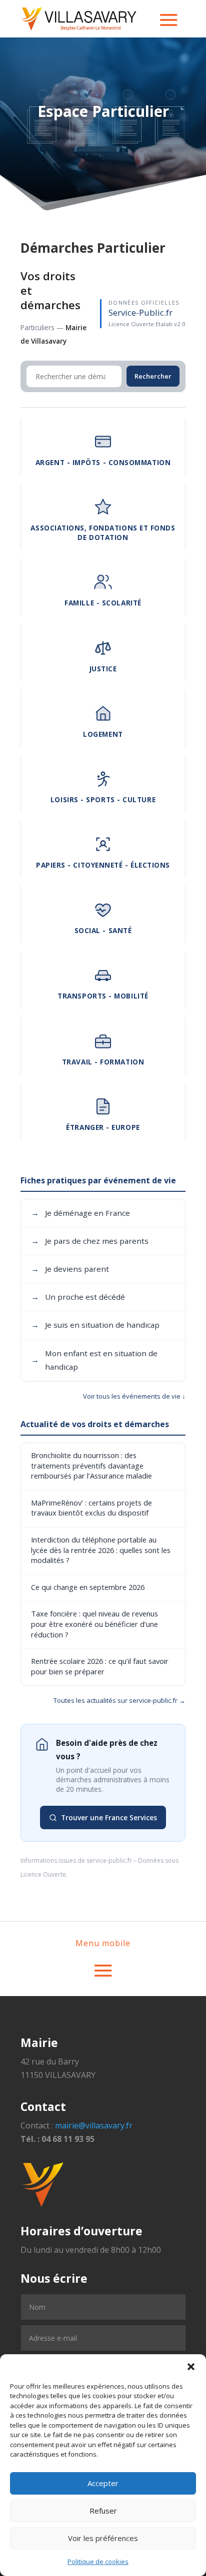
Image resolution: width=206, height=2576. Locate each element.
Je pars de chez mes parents (90, 1241)
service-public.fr (109, 1860)
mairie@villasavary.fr (94, 2125)
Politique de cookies (98, 2562)
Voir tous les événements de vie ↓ (134, 1396)
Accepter (103, 2483)
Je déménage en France (80, 1213)
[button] (191, 2367)
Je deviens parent (70, 1269)
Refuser (103, 2511)
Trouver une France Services (109, 1817)
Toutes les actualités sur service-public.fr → (119, 1700)
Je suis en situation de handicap (95, 1325)
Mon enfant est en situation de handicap (94, 1360)
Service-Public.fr (140, 312)
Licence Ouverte (43, 1874)
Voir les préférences (103, 2538)
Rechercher (153, 376)
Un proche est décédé (78, 1297)
